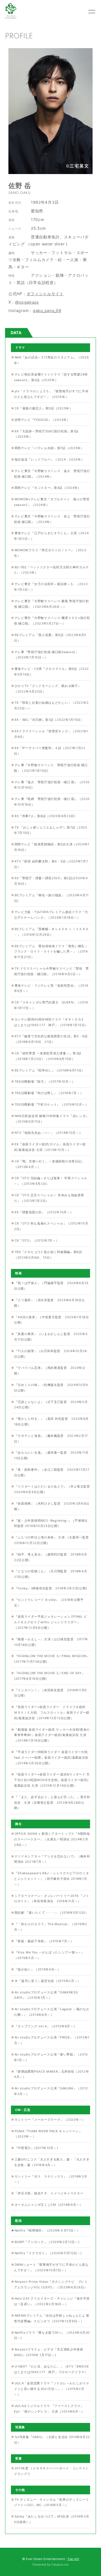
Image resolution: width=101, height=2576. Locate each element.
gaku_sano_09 (47, 310)
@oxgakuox (27, 302)
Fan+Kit (73, 2559)
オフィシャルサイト (45, 294)
